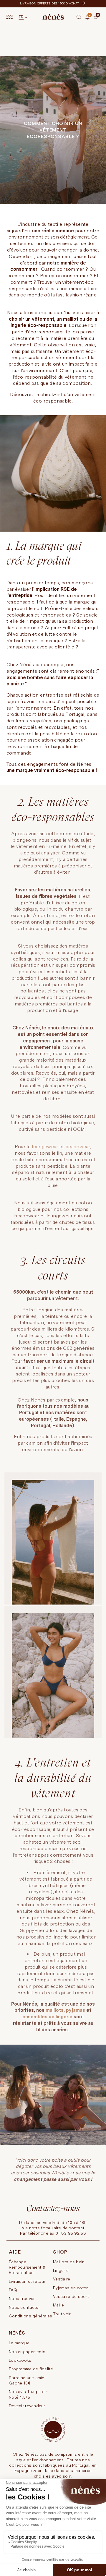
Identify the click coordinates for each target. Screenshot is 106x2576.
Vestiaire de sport (71, 2296)
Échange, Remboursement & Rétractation (27, 2267)
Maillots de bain (69, 2262)
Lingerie (61, 2270)
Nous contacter (24, 2307)
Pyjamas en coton (71, 2288)
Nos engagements (27, 2352)
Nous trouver (22, 2298)
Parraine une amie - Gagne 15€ (28, 2380)
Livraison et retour (27, 2281)
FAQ (13, 2290)
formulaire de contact (63, 2228)
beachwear (78, 1147)
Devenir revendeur (27, 2406)
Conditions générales (31, 2316)
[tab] (95, 21)
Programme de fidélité (31, 2369)
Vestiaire (62, 2279)
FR (21, 17)
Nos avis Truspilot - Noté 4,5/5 (28, 2394)
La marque (19, 2343)
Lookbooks (20, 2360)
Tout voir (62, 2314)
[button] (79, 17)
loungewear (46, 1147)
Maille (59, 2305)
